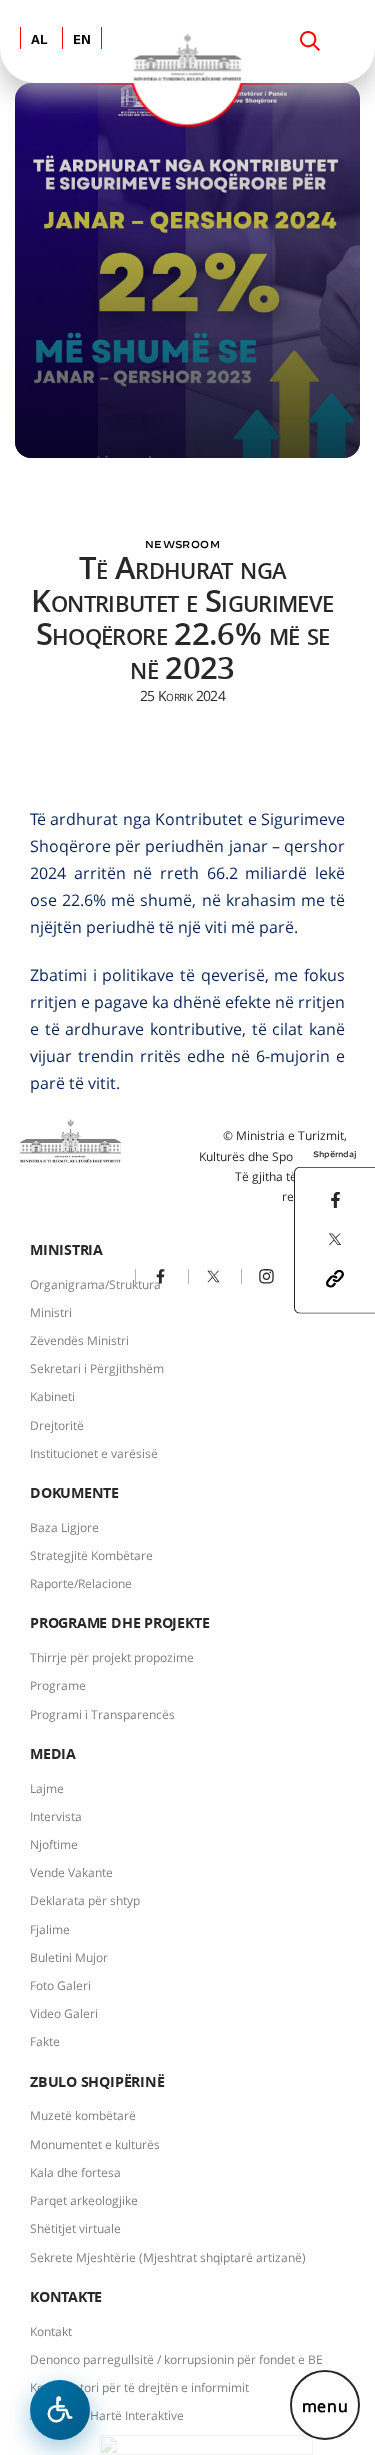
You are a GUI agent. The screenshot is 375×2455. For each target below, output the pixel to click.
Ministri (51, 1312)
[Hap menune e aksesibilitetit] (60, 2410)
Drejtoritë (57, 1425)
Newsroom (182, 544)
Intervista (56, 1816)
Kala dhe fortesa (75, 2172)
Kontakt (51, 2331)
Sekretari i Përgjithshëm (97, 1368)
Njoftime (54, 1844)
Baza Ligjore (64, 1527)
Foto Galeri (60, 1985)
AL (39, 40)
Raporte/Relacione (81, 1583)
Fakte (45, 2041)
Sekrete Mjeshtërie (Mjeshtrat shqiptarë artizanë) (168, 2257)
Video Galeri (64, 2013)
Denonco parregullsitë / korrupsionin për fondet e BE (176, 2359)
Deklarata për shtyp (85, 1900)
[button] (335, 1277)
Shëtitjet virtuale (75, 2228)
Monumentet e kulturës (95, 2144)
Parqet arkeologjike (84, 2200)
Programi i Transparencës (102, 1714)
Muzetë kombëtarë (83, 2115)
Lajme (47, 1788)
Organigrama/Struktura (95, 1284)
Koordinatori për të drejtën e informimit (139, 2387)
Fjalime (50, 1929)
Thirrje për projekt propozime (112, 1657)
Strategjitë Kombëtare (91, 1555)
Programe (58, 1685)
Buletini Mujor (69, 1957)
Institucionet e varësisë (94, 1453)
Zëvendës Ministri (79, 1340)
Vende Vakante (71, 1872)
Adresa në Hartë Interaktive (107, 2415)
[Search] (310, 41)
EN (82, 40)
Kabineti (52, 1396)
